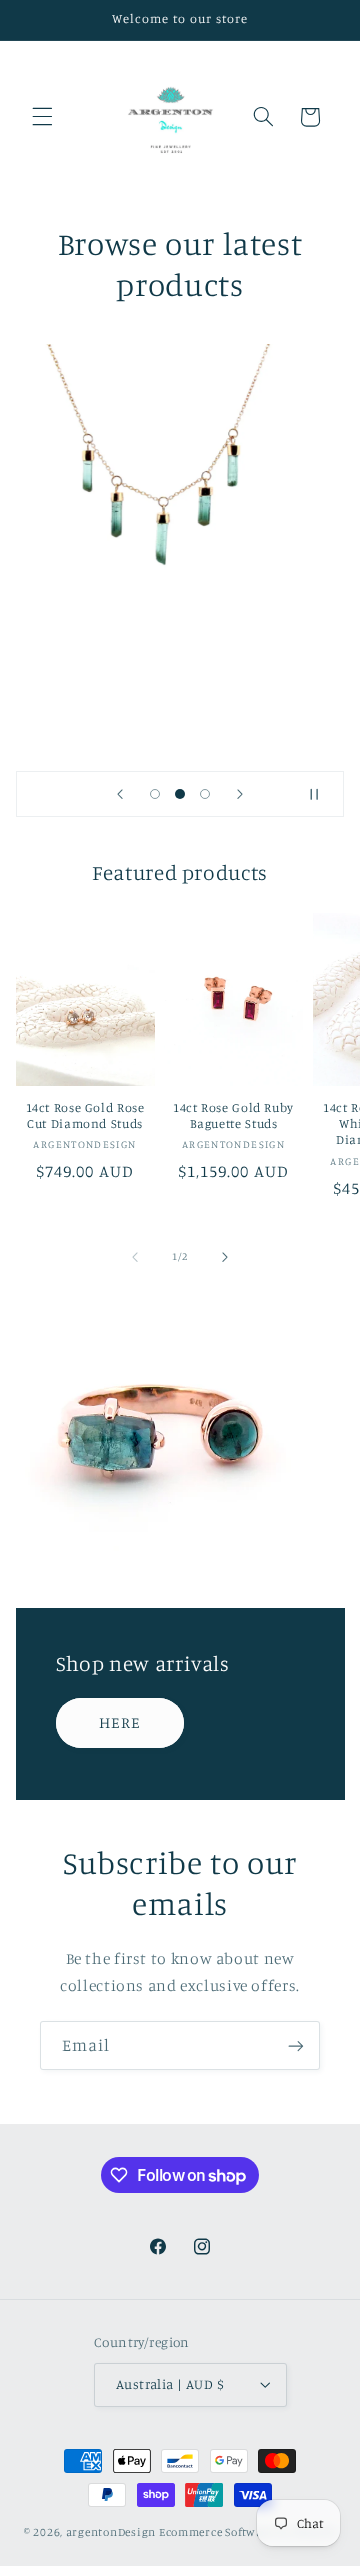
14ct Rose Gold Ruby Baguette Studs (233, 1115)
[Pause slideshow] (322, 794)
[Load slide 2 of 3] (179, 794)
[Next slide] (240, 794)
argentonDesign (111, 2532)
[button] (42, 117)
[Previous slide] (120, 794)
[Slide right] (225, 1257)
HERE (120, 1721)
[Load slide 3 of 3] (205, 794)
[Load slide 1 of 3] (154, 794)
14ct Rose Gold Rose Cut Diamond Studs (85, 1115)
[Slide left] (135, 1257)
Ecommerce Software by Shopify (247, 2532)
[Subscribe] (296, 2045)
